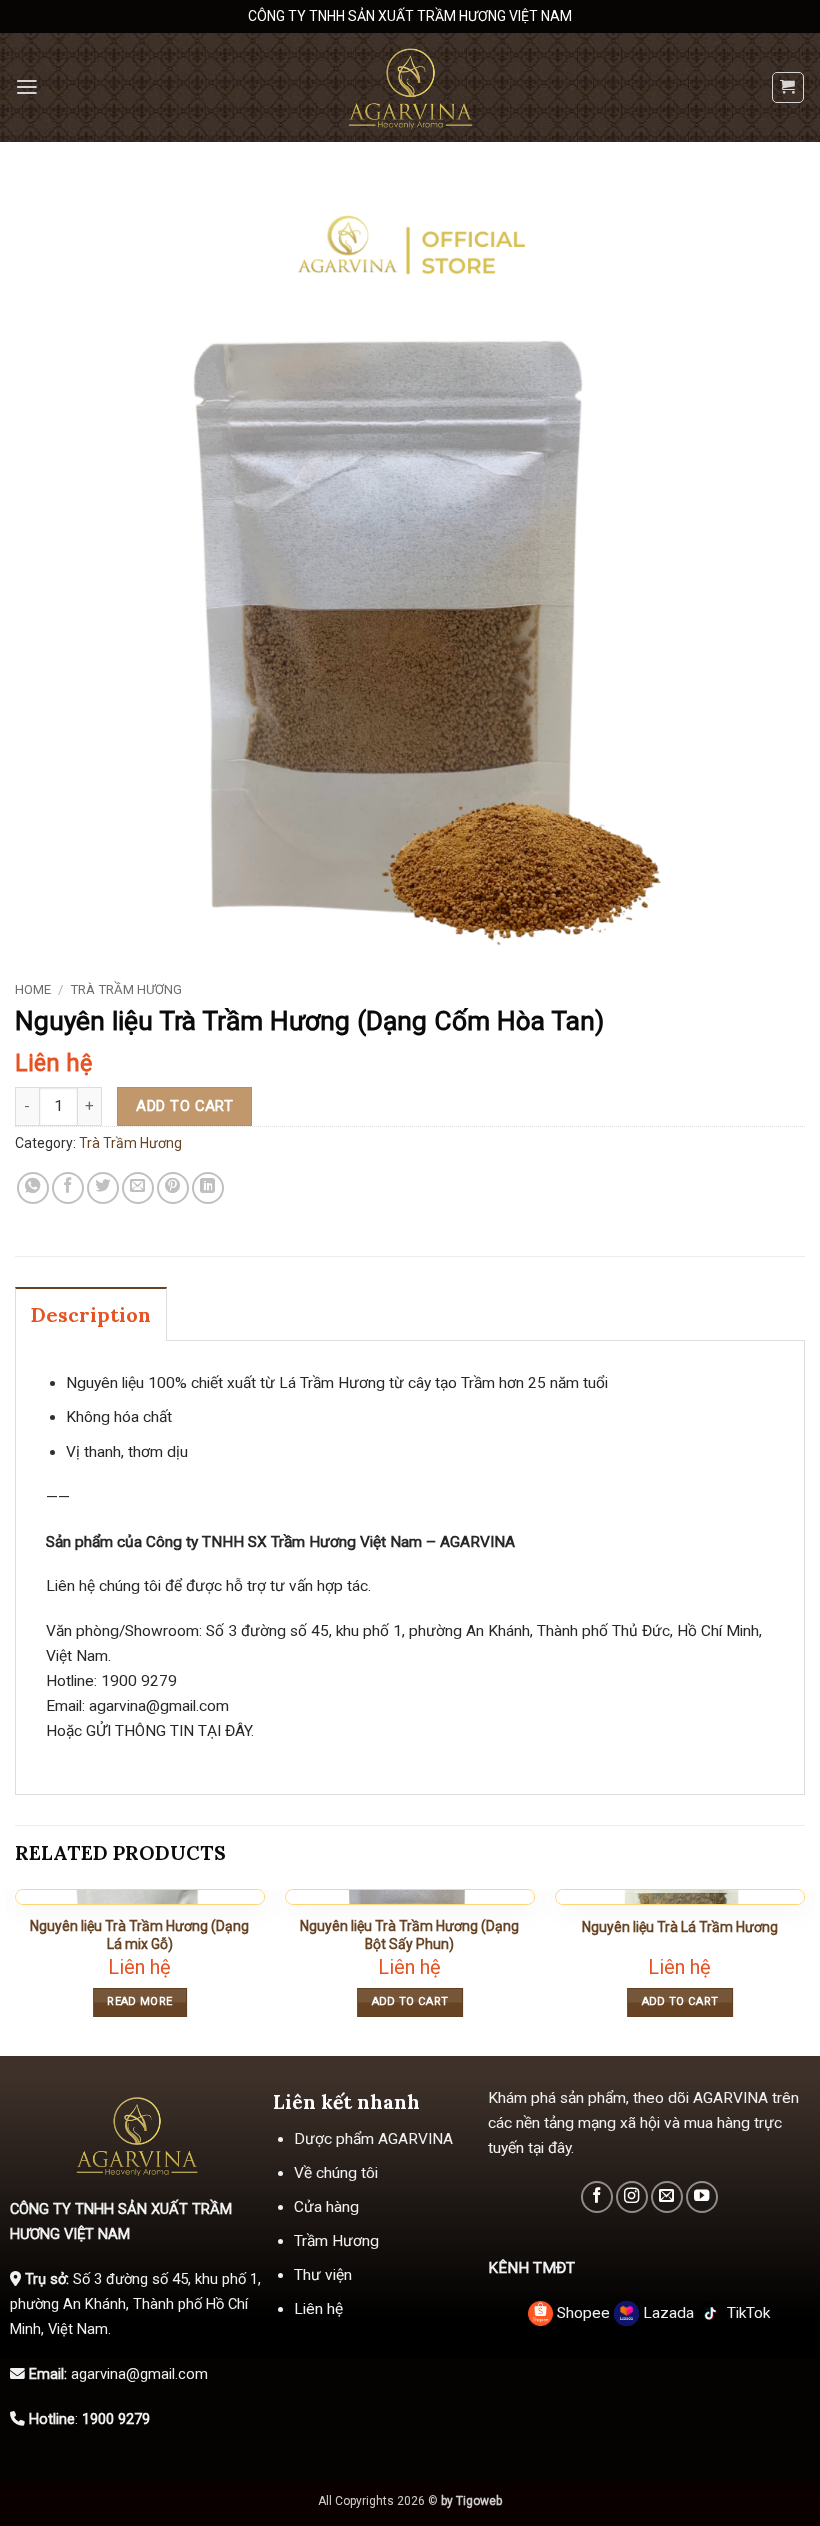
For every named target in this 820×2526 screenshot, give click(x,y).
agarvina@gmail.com (159, 1706)
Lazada (668, 2313)
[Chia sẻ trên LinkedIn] (208, 1188)
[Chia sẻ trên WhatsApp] (33, 1188)
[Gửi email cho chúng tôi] (667, 2197)
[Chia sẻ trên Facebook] (68, 1188)
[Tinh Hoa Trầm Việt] (410, 87)
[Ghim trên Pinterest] (173, 1188)
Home (33, 989)
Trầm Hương (336, 2241)
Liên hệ (318, 2309)
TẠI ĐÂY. (224, 1731)
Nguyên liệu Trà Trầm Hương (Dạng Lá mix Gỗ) (139, 1935)
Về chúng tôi (336, 2173)
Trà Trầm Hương (126, 989)
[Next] (804, 1971)
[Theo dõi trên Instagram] (632, 2197)
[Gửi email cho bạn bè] (138, 1188)
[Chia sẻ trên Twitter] (103, 1188)
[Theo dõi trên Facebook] (597, 2197)
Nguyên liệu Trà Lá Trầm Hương (680, 1927)
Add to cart (184, 1106)
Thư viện (323, 2275)
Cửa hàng (326, 2207)
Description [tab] (91, 1314)
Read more (139, 2001)
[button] (27, 87)
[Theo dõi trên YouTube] (702, 2197)
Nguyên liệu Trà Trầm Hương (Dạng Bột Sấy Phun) (409, 1935)
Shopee (583, 2313)
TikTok (746, 2313)
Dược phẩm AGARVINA (373, 2139)
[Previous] (16, 1971)
